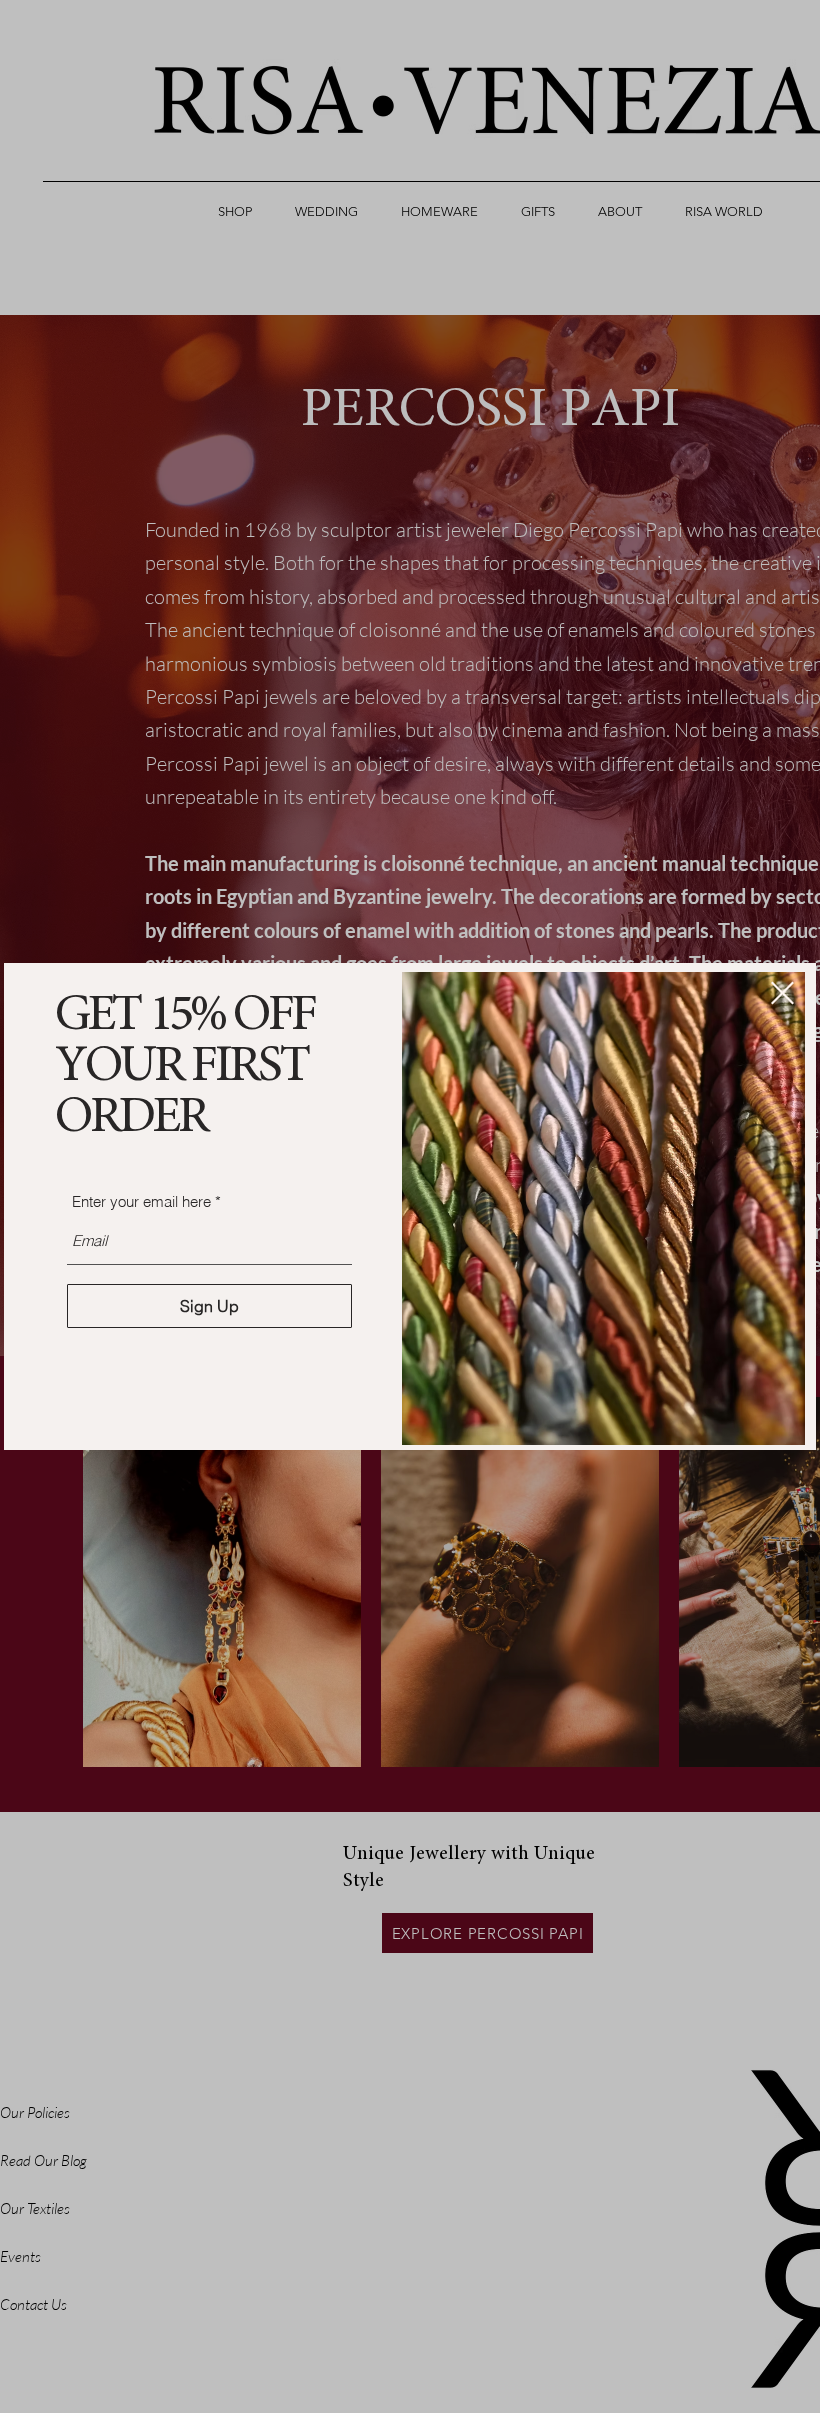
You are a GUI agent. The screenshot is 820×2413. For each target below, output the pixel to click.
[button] (782, 993)
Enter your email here (141, 1201)
